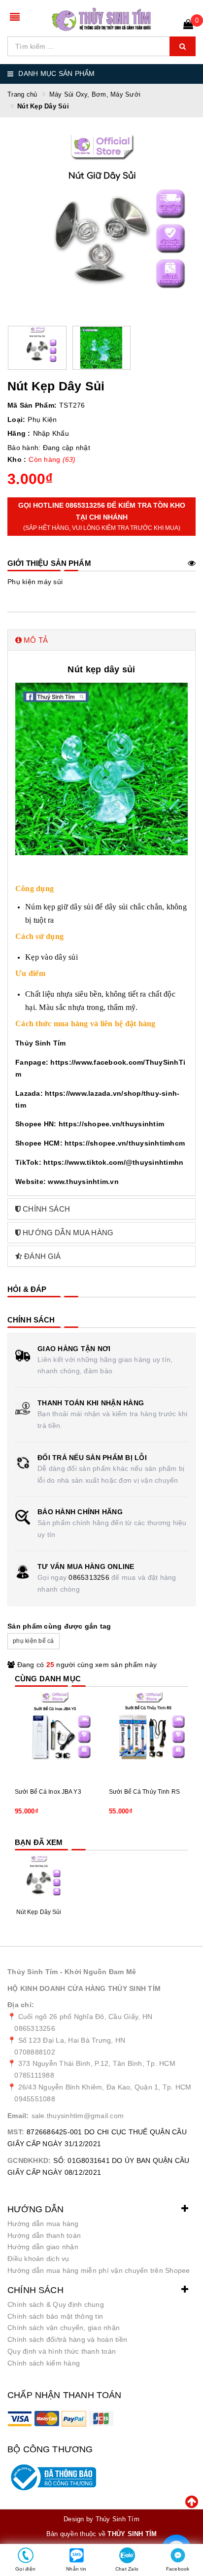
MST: (16, 2132)
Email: (18, 2116)
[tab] (101, 640)
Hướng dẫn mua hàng (43, 2224)
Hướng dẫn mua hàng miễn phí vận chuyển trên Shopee (99, 2270)
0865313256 (89, 1577)
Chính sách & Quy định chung (56, 2304)
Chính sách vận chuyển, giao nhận (64, 2328)
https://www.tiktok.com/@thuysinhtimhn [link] (113, 1162)
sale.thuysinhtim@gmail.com (78, 2116)
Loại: (16, 419)
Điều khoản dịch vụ (38, 2259)
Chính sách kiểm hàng (44, 2363)
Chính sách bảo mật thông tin (55, 2316)
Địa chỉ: (21, 2005)
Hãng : (19, 433)
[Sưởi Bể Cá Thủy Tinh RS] (149, 1731)
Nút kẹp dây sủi (101, 669)
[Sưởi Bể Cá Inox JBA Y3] (54, 1731)
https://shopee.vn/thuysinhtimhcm (125, 1143)
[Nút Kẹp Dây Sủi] (39, 1879)
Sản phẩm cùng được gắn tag (59, 1626)
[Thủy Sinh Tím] (101, 19)
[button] (101, 640)
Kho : (17, 459)
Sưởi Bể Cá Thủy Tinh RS (144, 1792)
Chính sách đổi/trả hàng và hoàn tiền (67, 2339)
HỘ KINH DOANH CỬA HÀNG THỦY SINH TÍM (84, 1988)
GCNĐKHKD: (29, 2160)
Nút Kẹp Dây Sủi (39, 1912)
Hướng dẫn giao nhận (43, 2247)
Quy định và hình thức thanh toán (62, 2351)
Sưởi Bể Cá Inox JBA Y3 (48, 1792)
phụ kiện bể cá (34, 1641)
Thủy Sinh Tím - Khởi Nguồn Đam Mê (72, 1972)
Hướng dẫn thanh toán (44, 2235)
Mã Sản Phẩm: (32, 405)
